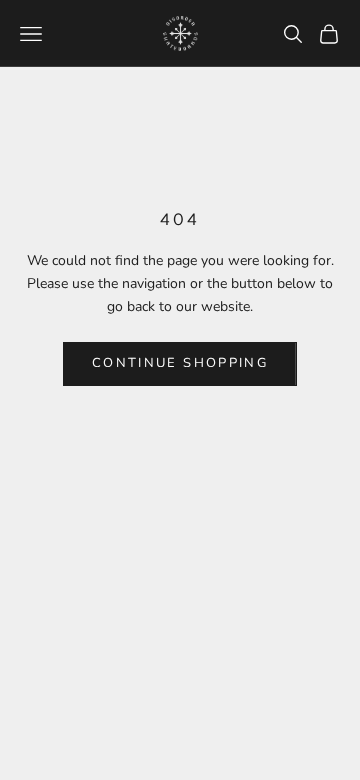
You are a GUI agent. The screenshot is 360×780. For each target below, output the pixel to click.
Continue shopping (180, 363)
